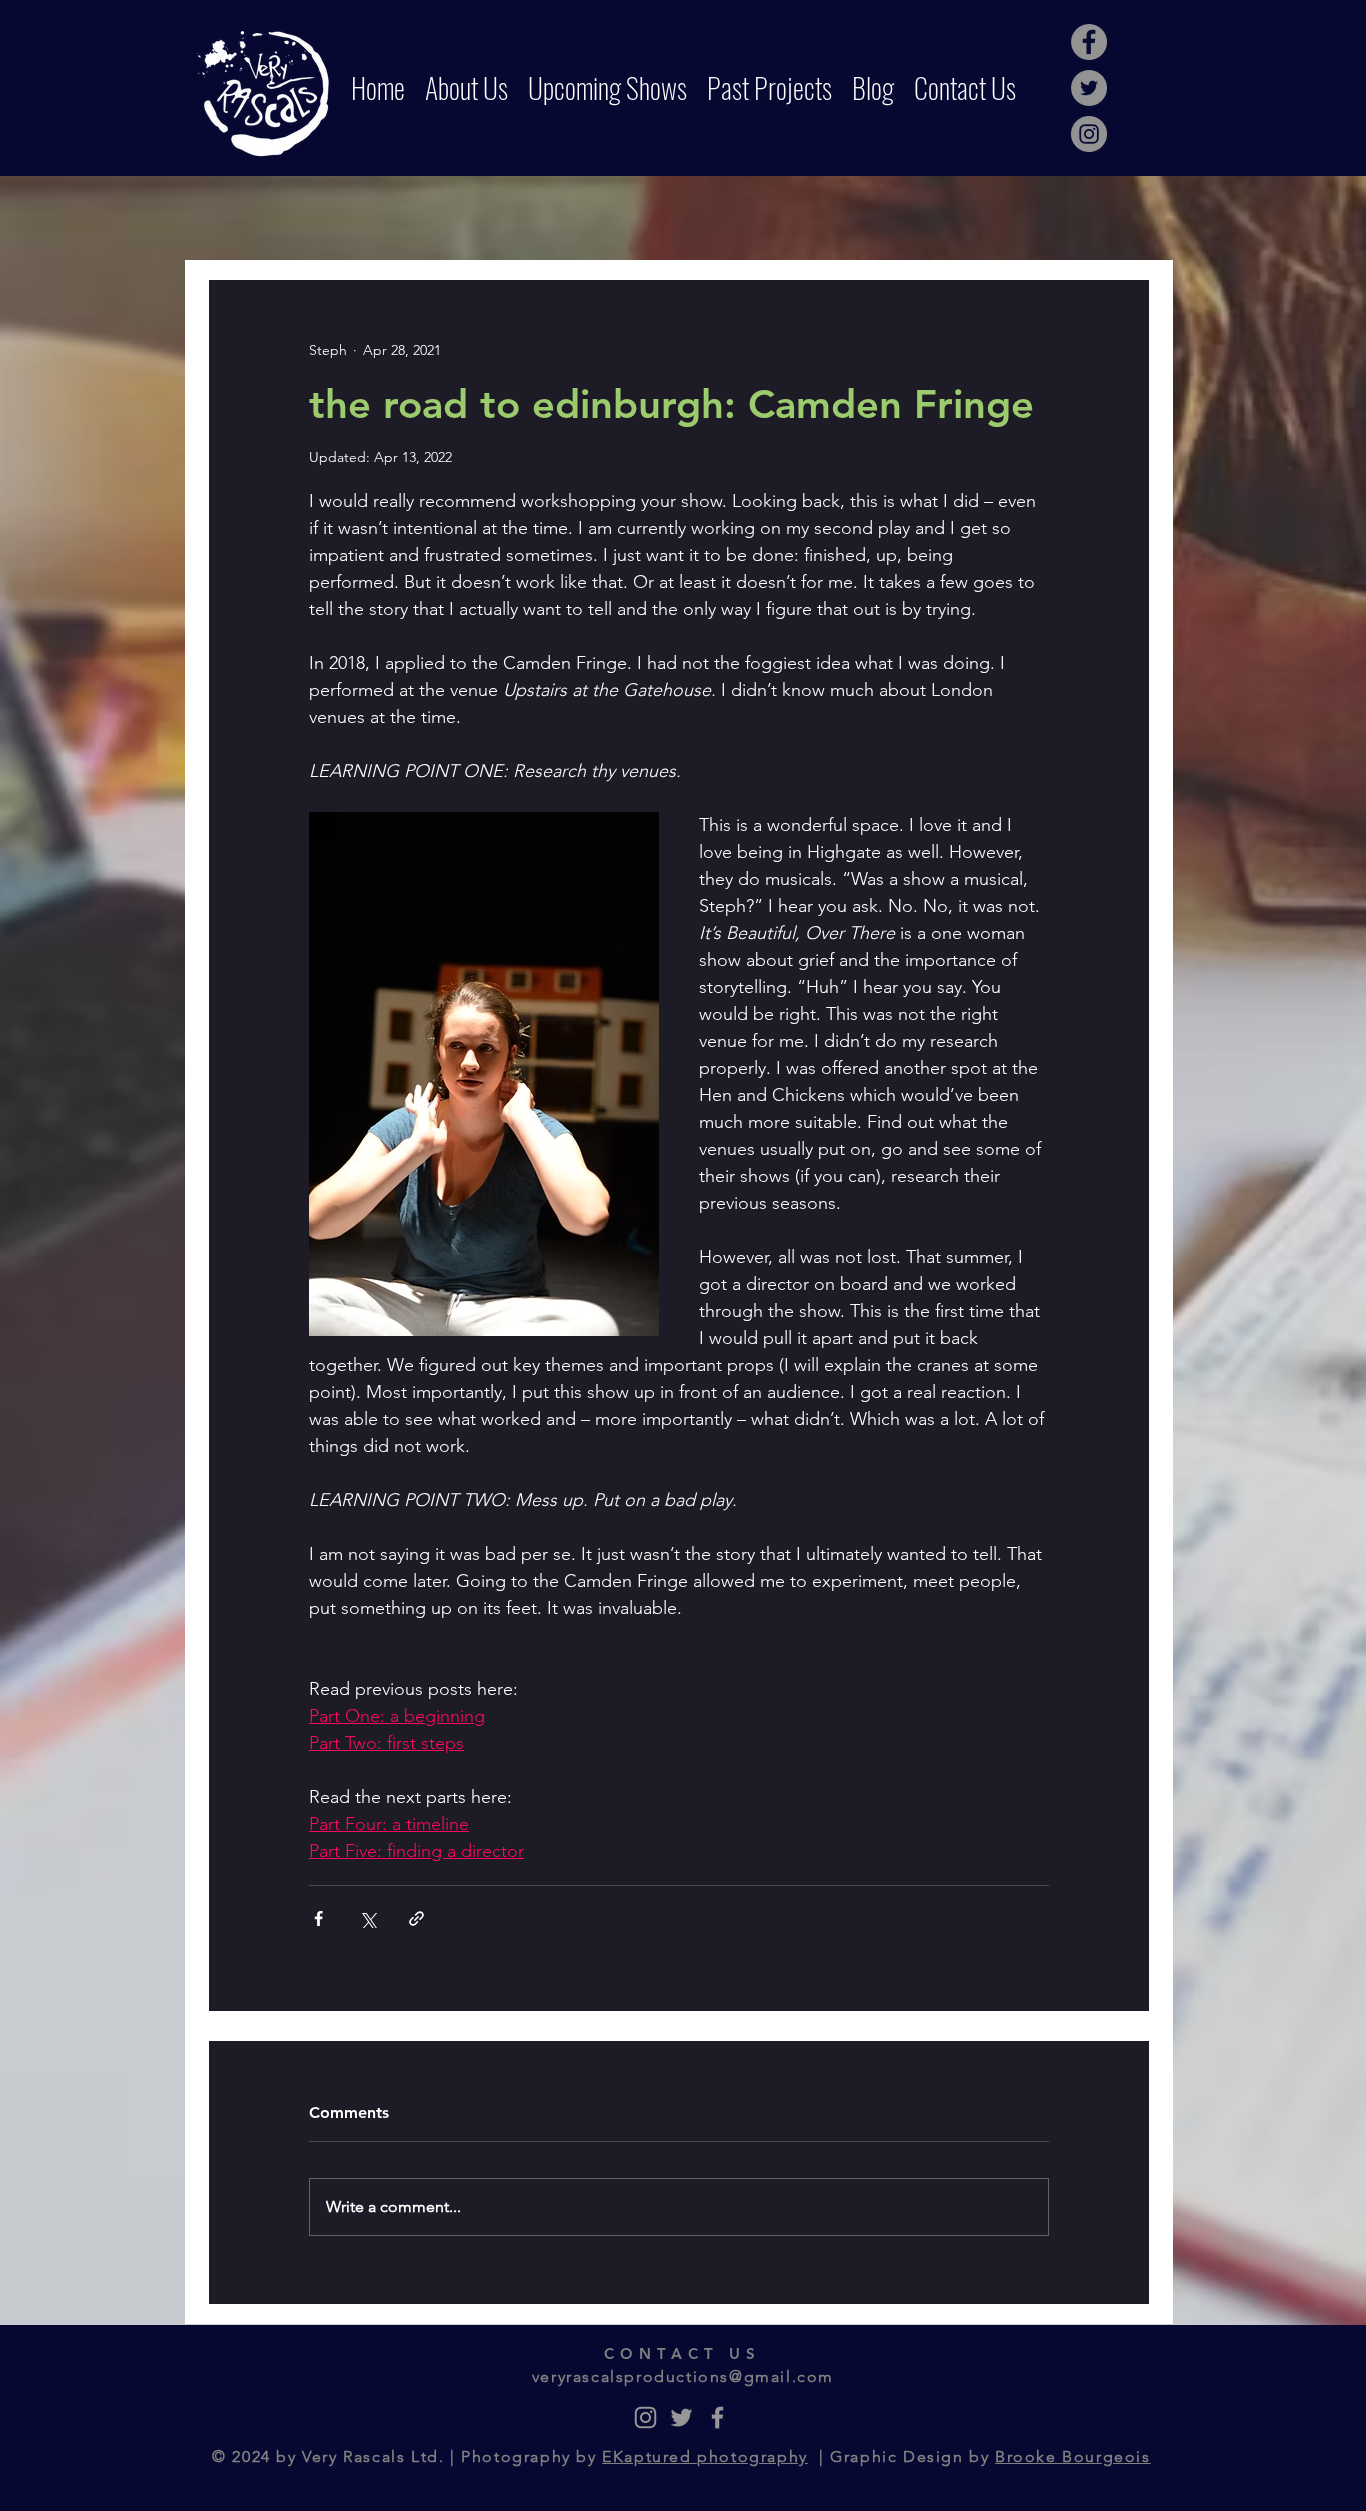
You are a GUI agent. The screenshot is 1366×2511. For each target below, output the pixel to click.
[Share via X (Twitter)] (367, 1918)
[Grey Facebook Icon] (717, 2417)
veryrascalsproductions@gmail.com (683, 2376)
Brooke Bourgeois (1073, 2456)
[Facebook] (1089, 42)
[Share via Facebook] (318, 1918)
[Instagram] (1089, 134)
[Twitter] (1089, 88)
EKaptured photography (705, 2456)
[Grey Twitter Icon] (681, 2417)
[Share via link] (416, 1918)
